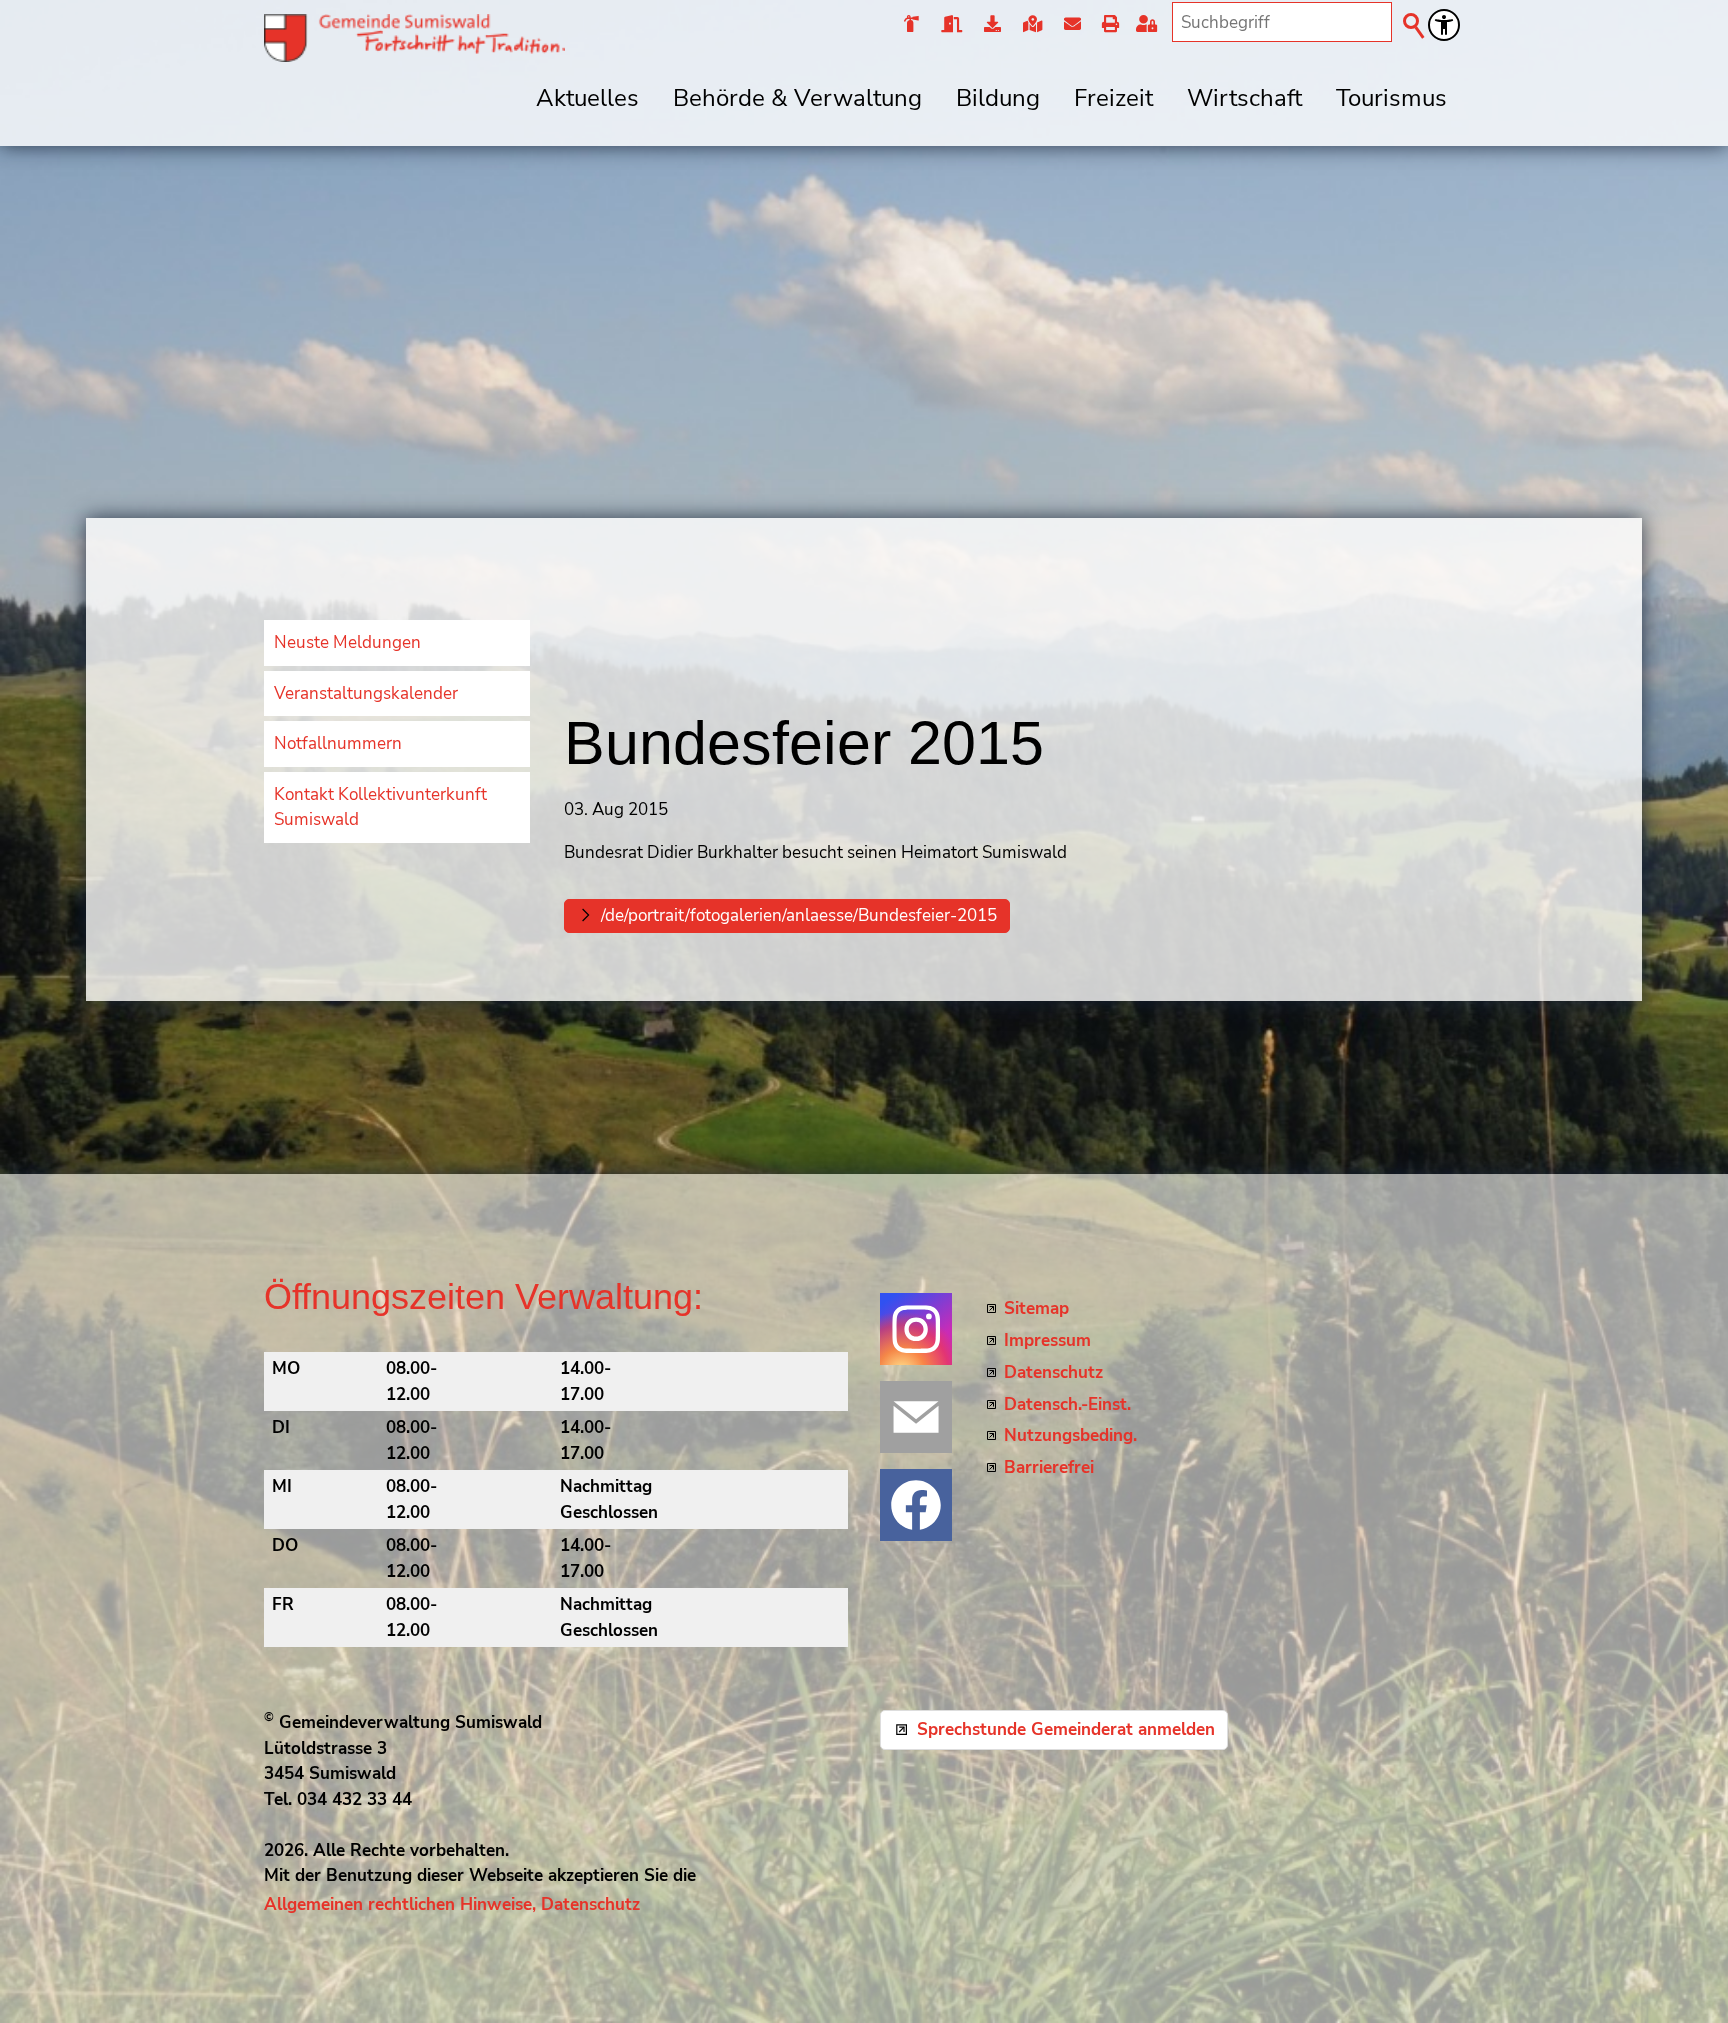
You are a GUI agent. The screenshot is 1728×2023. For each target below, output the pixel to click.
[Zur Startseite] (414, 38)
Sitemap (1036, 1308)
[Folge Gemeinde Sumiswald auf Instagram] (916, 1329)
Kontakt (1071, 25)
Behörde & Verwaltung (797, 98)
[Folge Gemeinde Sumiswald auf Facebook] (916, 1505)
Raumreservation (950, 25)
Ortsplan (1031, 25)
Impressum (1047, 1340)
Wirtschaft (1244, 98)
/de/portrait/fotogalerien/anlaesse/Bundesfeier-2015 (799, 915)
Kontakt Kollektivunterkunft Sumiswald (380, 807)
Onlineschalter (991, 25)
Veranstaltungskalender (366, 693)
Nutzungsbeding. (1070, 1435)
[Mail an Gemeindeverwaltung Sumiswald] (916, 1417)
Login (1150, 25)
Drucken (1109, 25)
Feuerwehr (911, 25)
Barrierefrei (1049, 1467)
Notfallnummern (338, 743)
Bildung (998, 98)
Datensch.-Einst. (1067, 1404)
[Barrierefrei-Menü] (1444, 25)
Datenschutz (1053, 1372)
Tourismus (1391, 98)
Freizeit (1113, 98)
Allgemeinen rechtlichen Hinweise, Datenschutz (452, 1904)
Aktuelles (587, 98)
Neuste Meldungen (347, 642)
